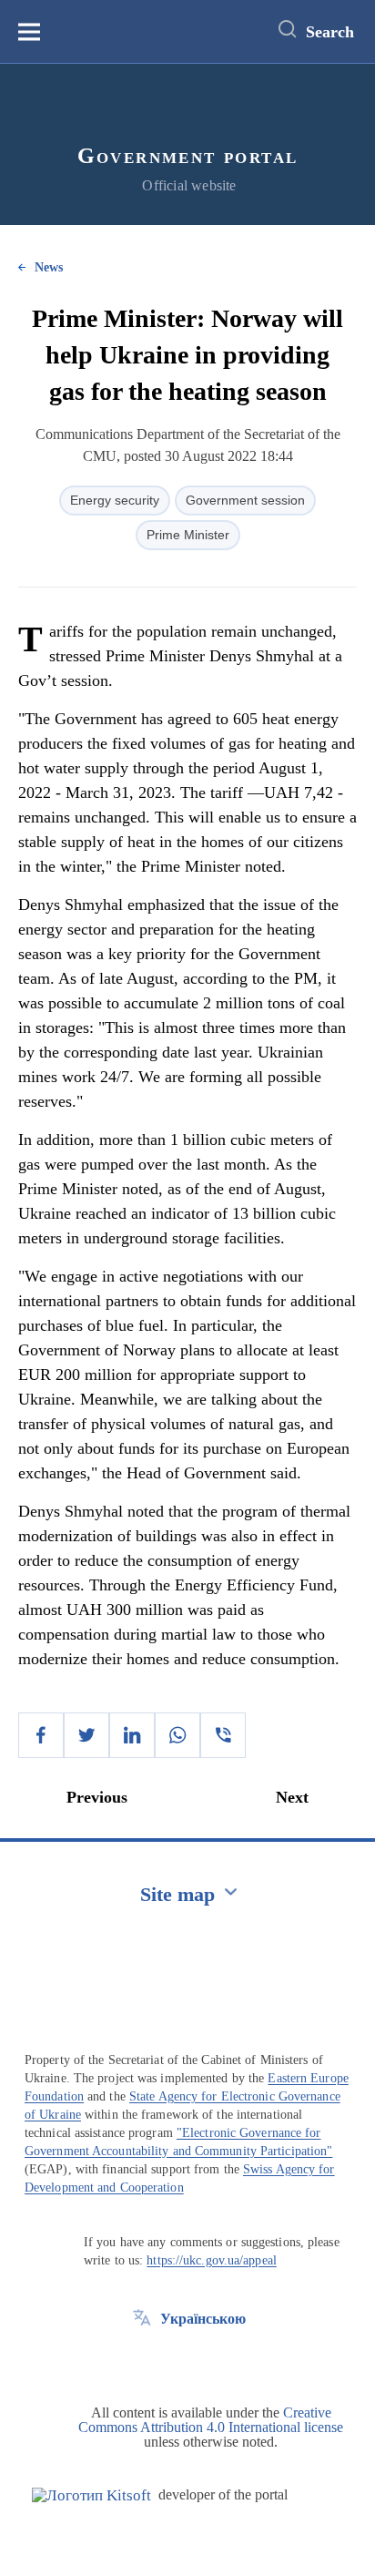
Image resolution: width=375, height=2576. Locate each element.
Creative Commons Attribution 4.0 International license (211, 2420)
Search (330, 32)
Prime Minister (188, 535)
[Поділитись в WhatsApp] (177, 1735)
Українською (203, 2319)
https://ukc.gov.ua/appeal (212, 2260)
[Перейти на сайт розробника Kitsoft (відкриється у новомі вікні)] (91, 2495)
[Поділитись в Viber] (223, 1735)
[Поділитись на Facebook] (41, 1735)
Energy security (115, 500)
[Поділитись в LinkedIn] (132, 1735)
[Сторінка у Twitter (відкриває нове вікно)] (142, 2360)
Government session (245, 500)
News (49, 267)
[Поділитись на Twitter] (86, 1735)
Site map (177, 1894)
